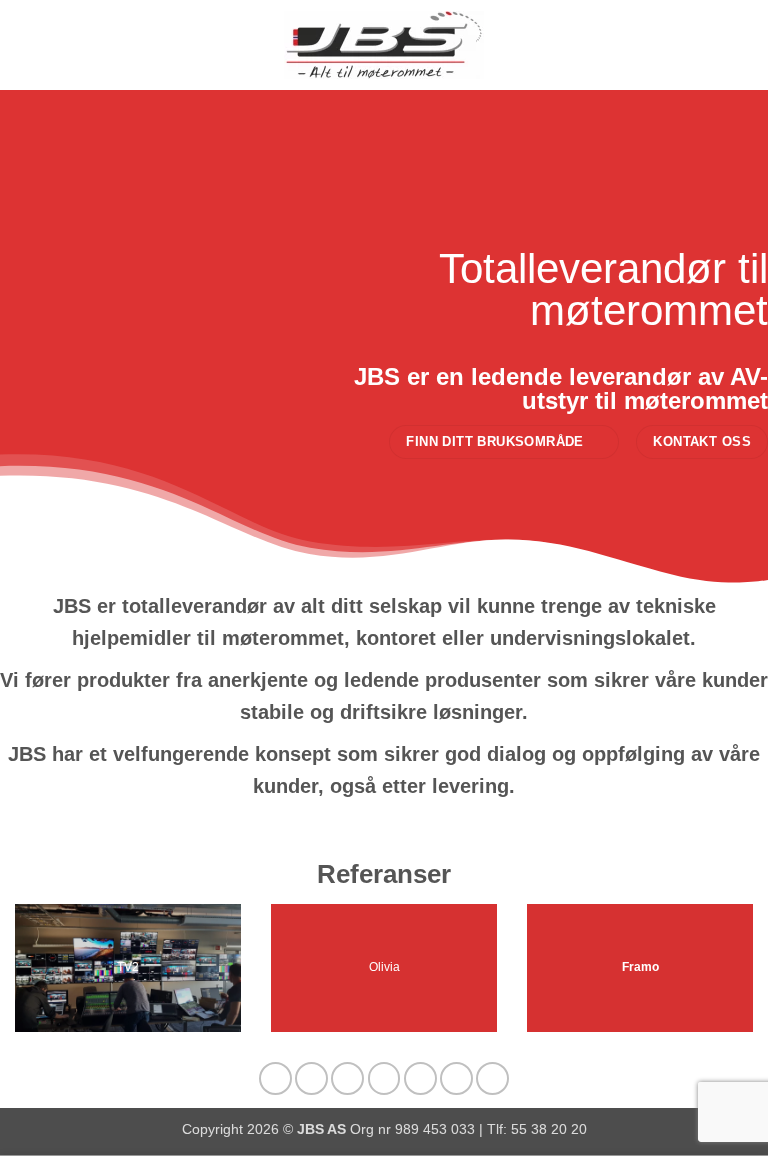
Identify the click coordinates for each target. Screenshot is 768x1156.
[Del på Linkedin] (456, 1078)
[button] (27, 44)
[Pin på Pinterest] (420, 1078)
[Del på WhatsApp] (275, 1078)
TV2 (128, 968)
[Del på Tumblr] (492, 1078)
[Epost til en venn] (384, 1078)
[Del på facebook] (311, 1078)
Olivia (384, 968)
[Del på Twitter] (347, 1078)
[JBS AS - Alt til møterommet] (384, 45)
